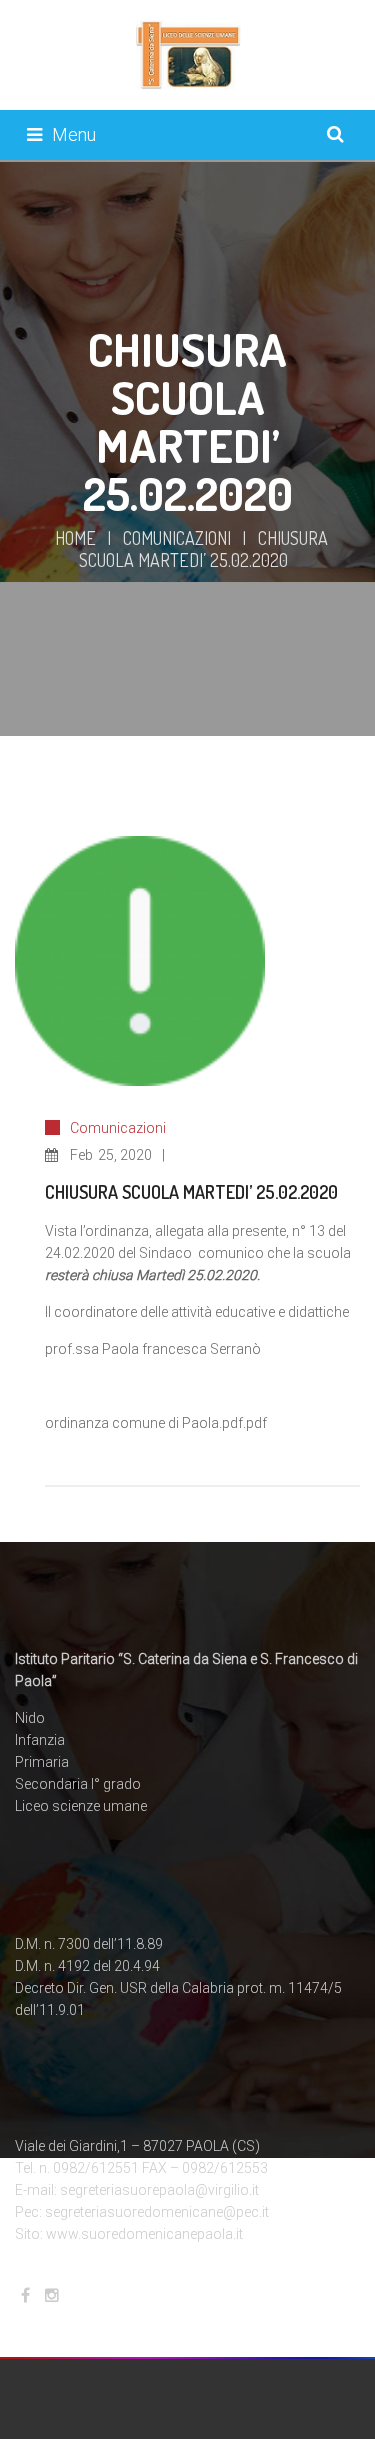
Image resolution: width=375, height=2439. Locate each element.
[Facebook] (25, 2295)
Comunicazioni (177, 538)
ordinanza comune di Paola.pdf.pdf (156, 1423)
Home (75, 538)
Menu (74, 134)
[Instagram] (52, 2295)
